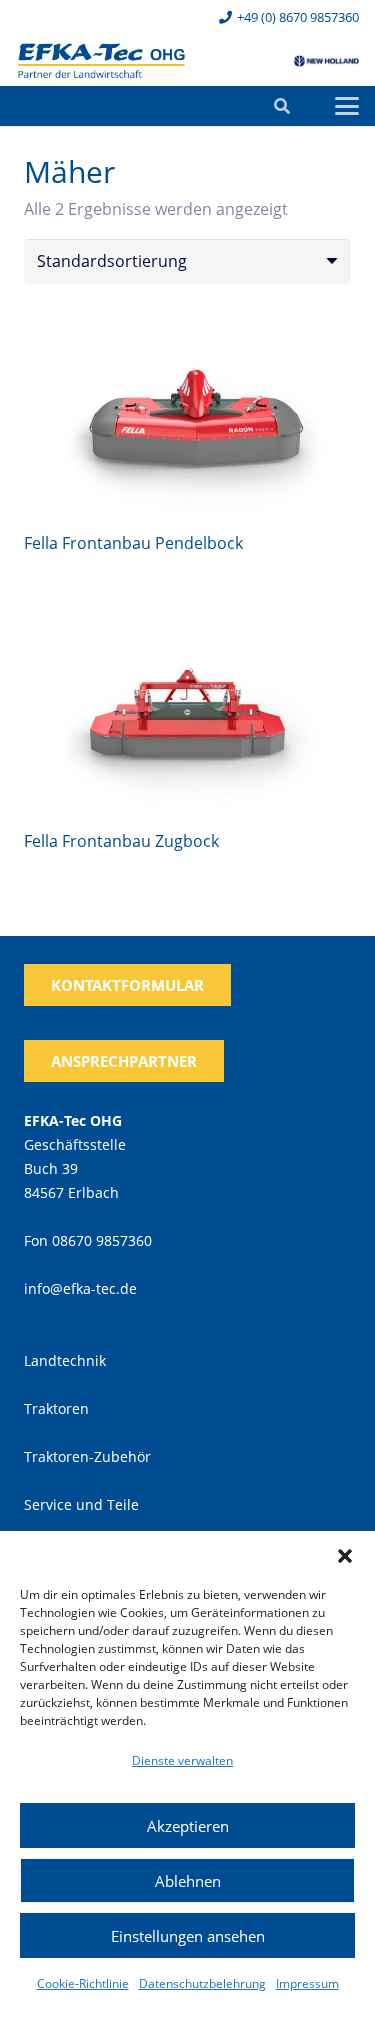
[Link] (101, 61)
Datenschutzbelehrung (202, 1983)
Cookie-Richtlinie (83, 1983)
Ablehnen (188, 1881)
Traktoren (56, 1408)
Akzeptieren (188, 1826)
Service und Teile (81, 1504)
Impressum (307, 1983)
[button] (345, 1556)
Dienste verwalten (182, 1760)
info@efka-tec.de (80, 1288)
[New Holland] (326, 61)
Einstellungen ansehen (188, 1936)
